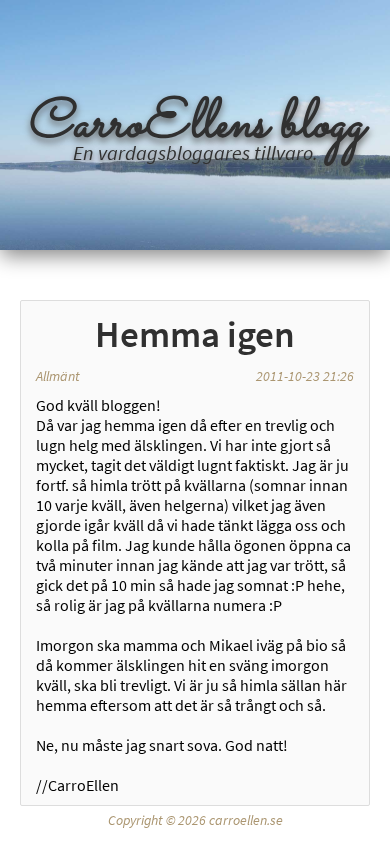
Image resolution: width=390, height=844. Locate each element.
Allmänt (58, 376)
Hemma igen (195, 334)
